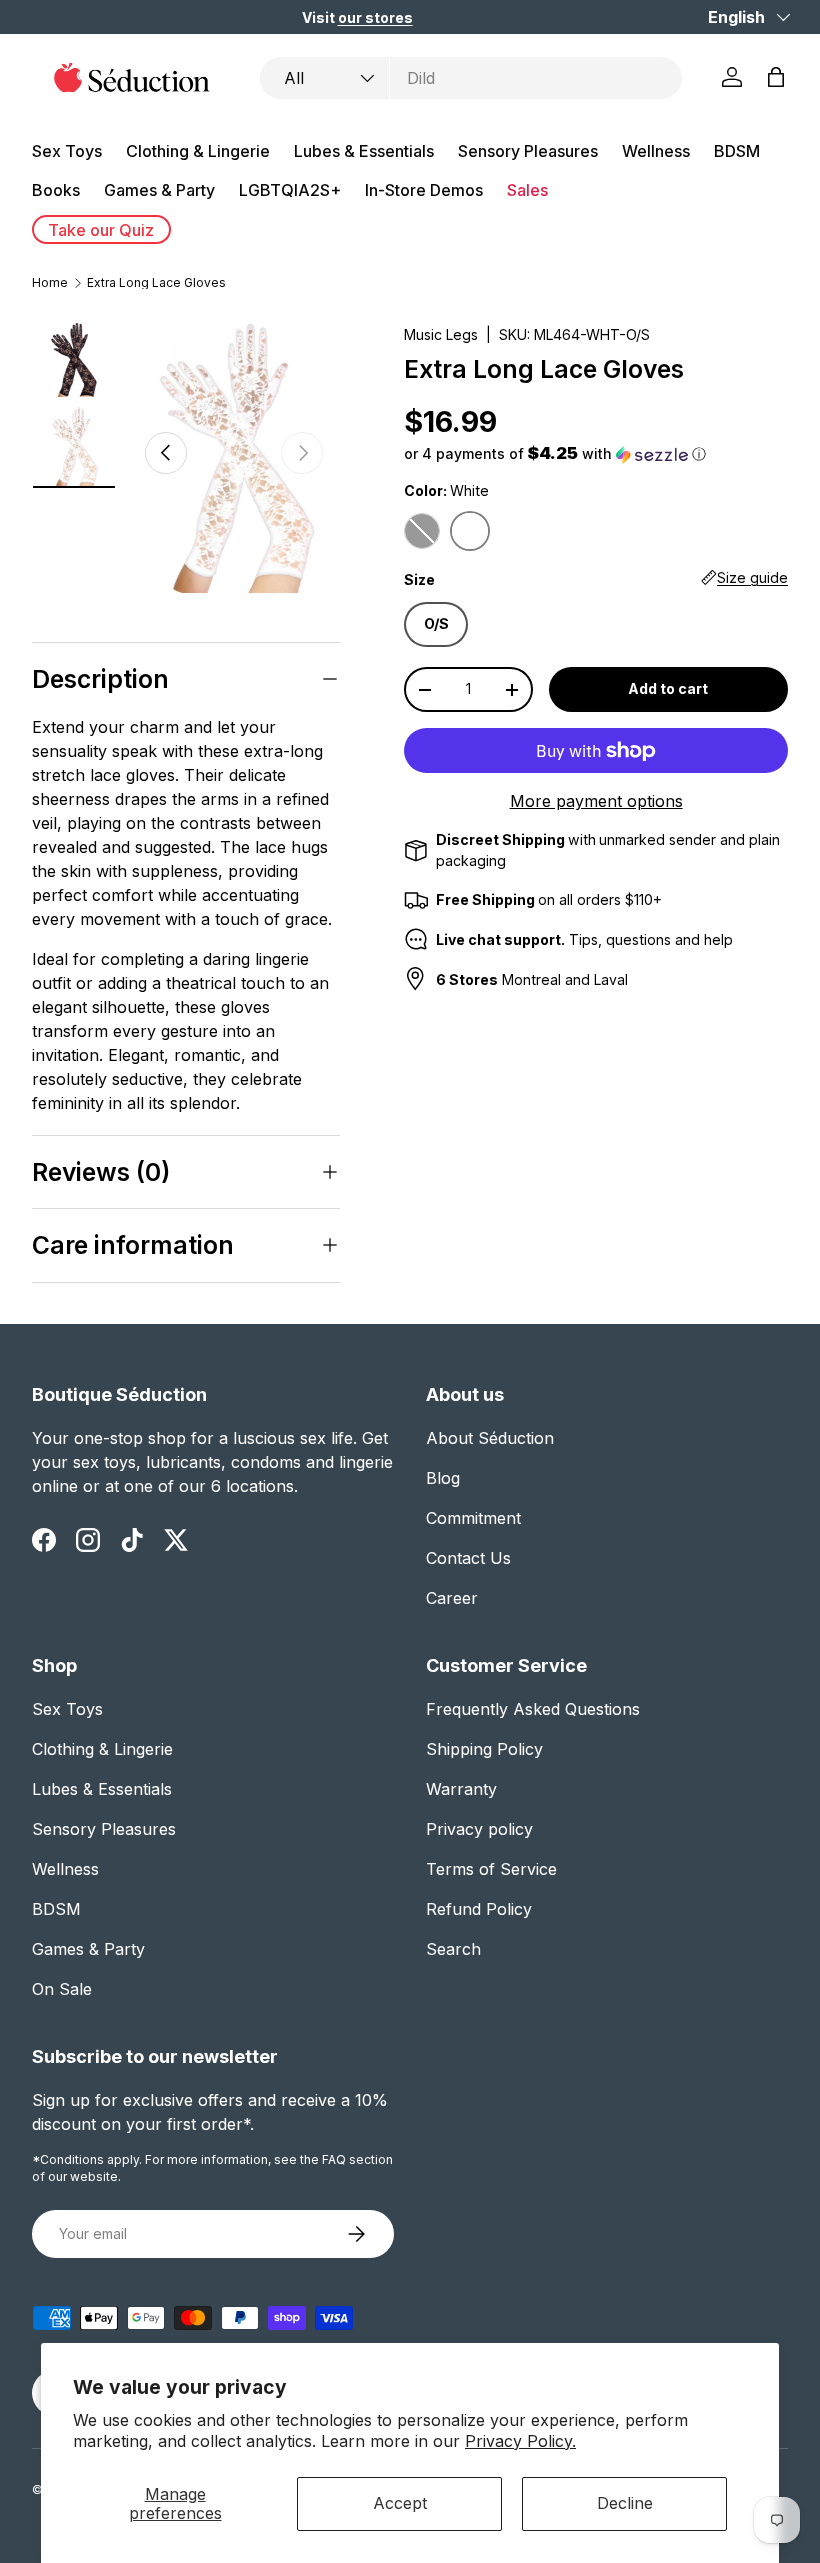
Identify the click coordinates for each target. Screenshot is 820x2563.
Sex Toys (67, 1709)
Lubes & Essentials (102, 1789)
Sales (527, 190)
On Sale (62, 1989)
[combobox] (470, 78)
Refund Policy (479, 1909)
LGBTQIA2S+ (290, 190)
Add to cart (668, 688)
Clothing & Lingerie (102, 1749)
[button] (776, 77)
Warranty (461, 1789)
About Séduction (490, 1438)
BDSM (56, 1909)
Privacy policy (479, 1829)
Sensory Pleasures (104, 1829)
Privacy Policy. (520, 2441)
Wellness (65, 1869)
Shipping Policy (484, 1749)
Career (452, 1598)
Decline (625, 2503)
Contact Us (468, 1558)
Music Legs (441, 334)
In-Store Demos (424, 190)
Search (453, 1949)
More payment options (596, 801)
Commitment (473, 1518)
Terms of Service (491, 1869)
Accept (400, 2503)
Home (50, 283)
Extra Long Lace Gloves (156, 283)
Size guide (752, 577)
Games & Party (88, 1949)
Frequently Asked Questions (533, 1709)
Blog (443, 1478)
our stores (375, 17)
